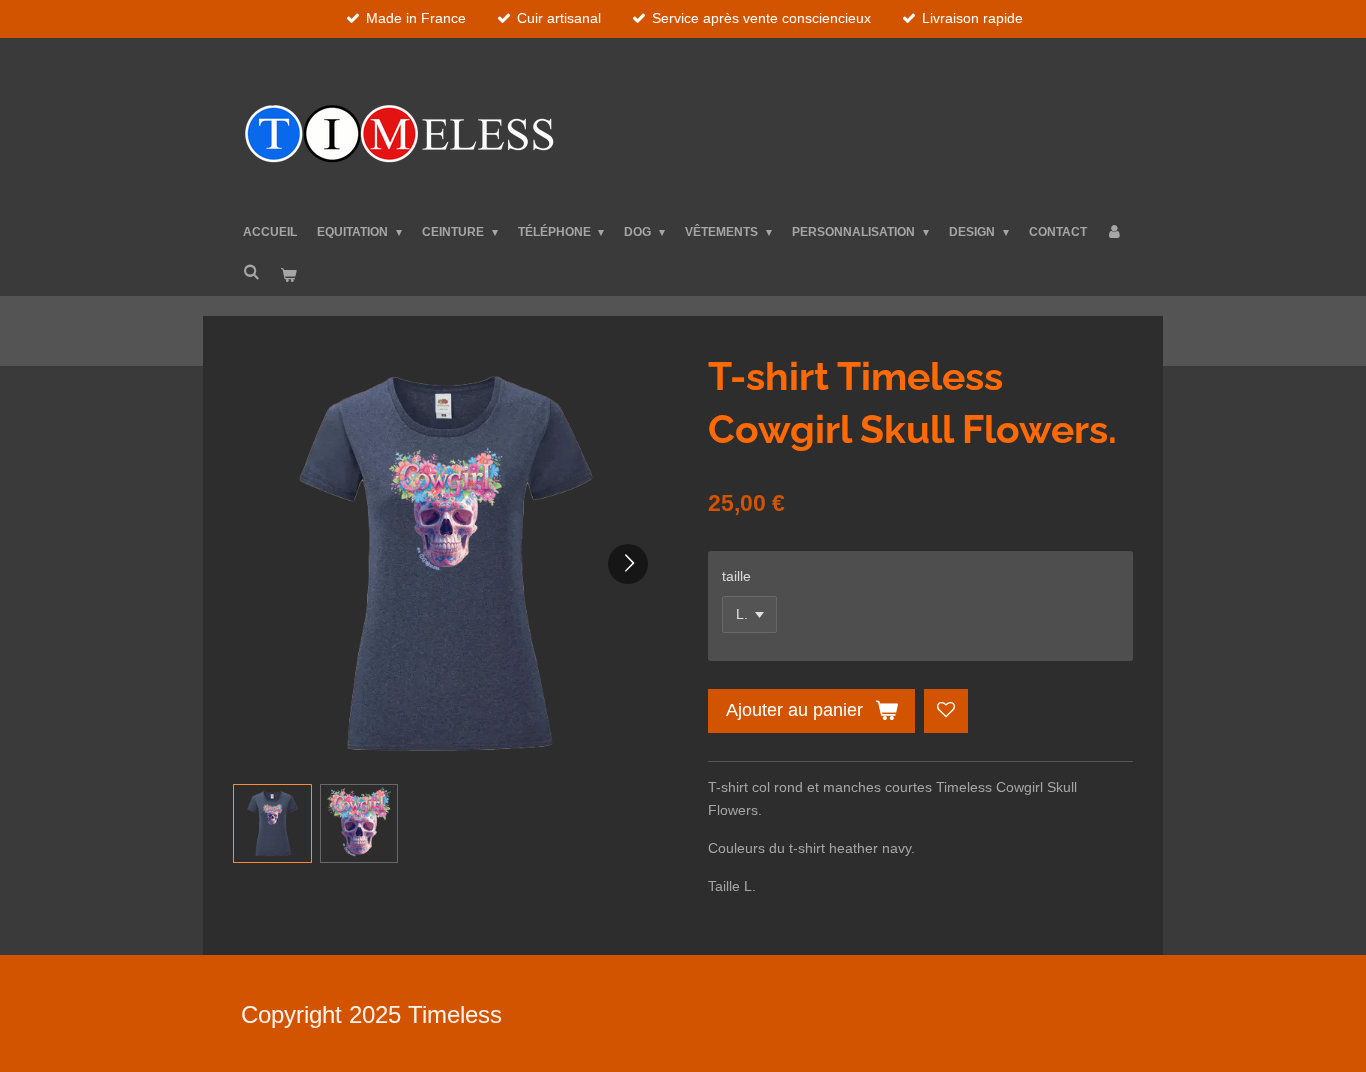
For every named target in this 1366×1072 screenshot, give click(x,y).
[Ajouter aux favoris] (946, 711)
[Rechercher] (251, 272)
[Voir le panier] (288, 275)
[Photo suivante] (628, 564)
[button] (272, 823)
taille (736, 576)
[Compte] (1115, 232)
